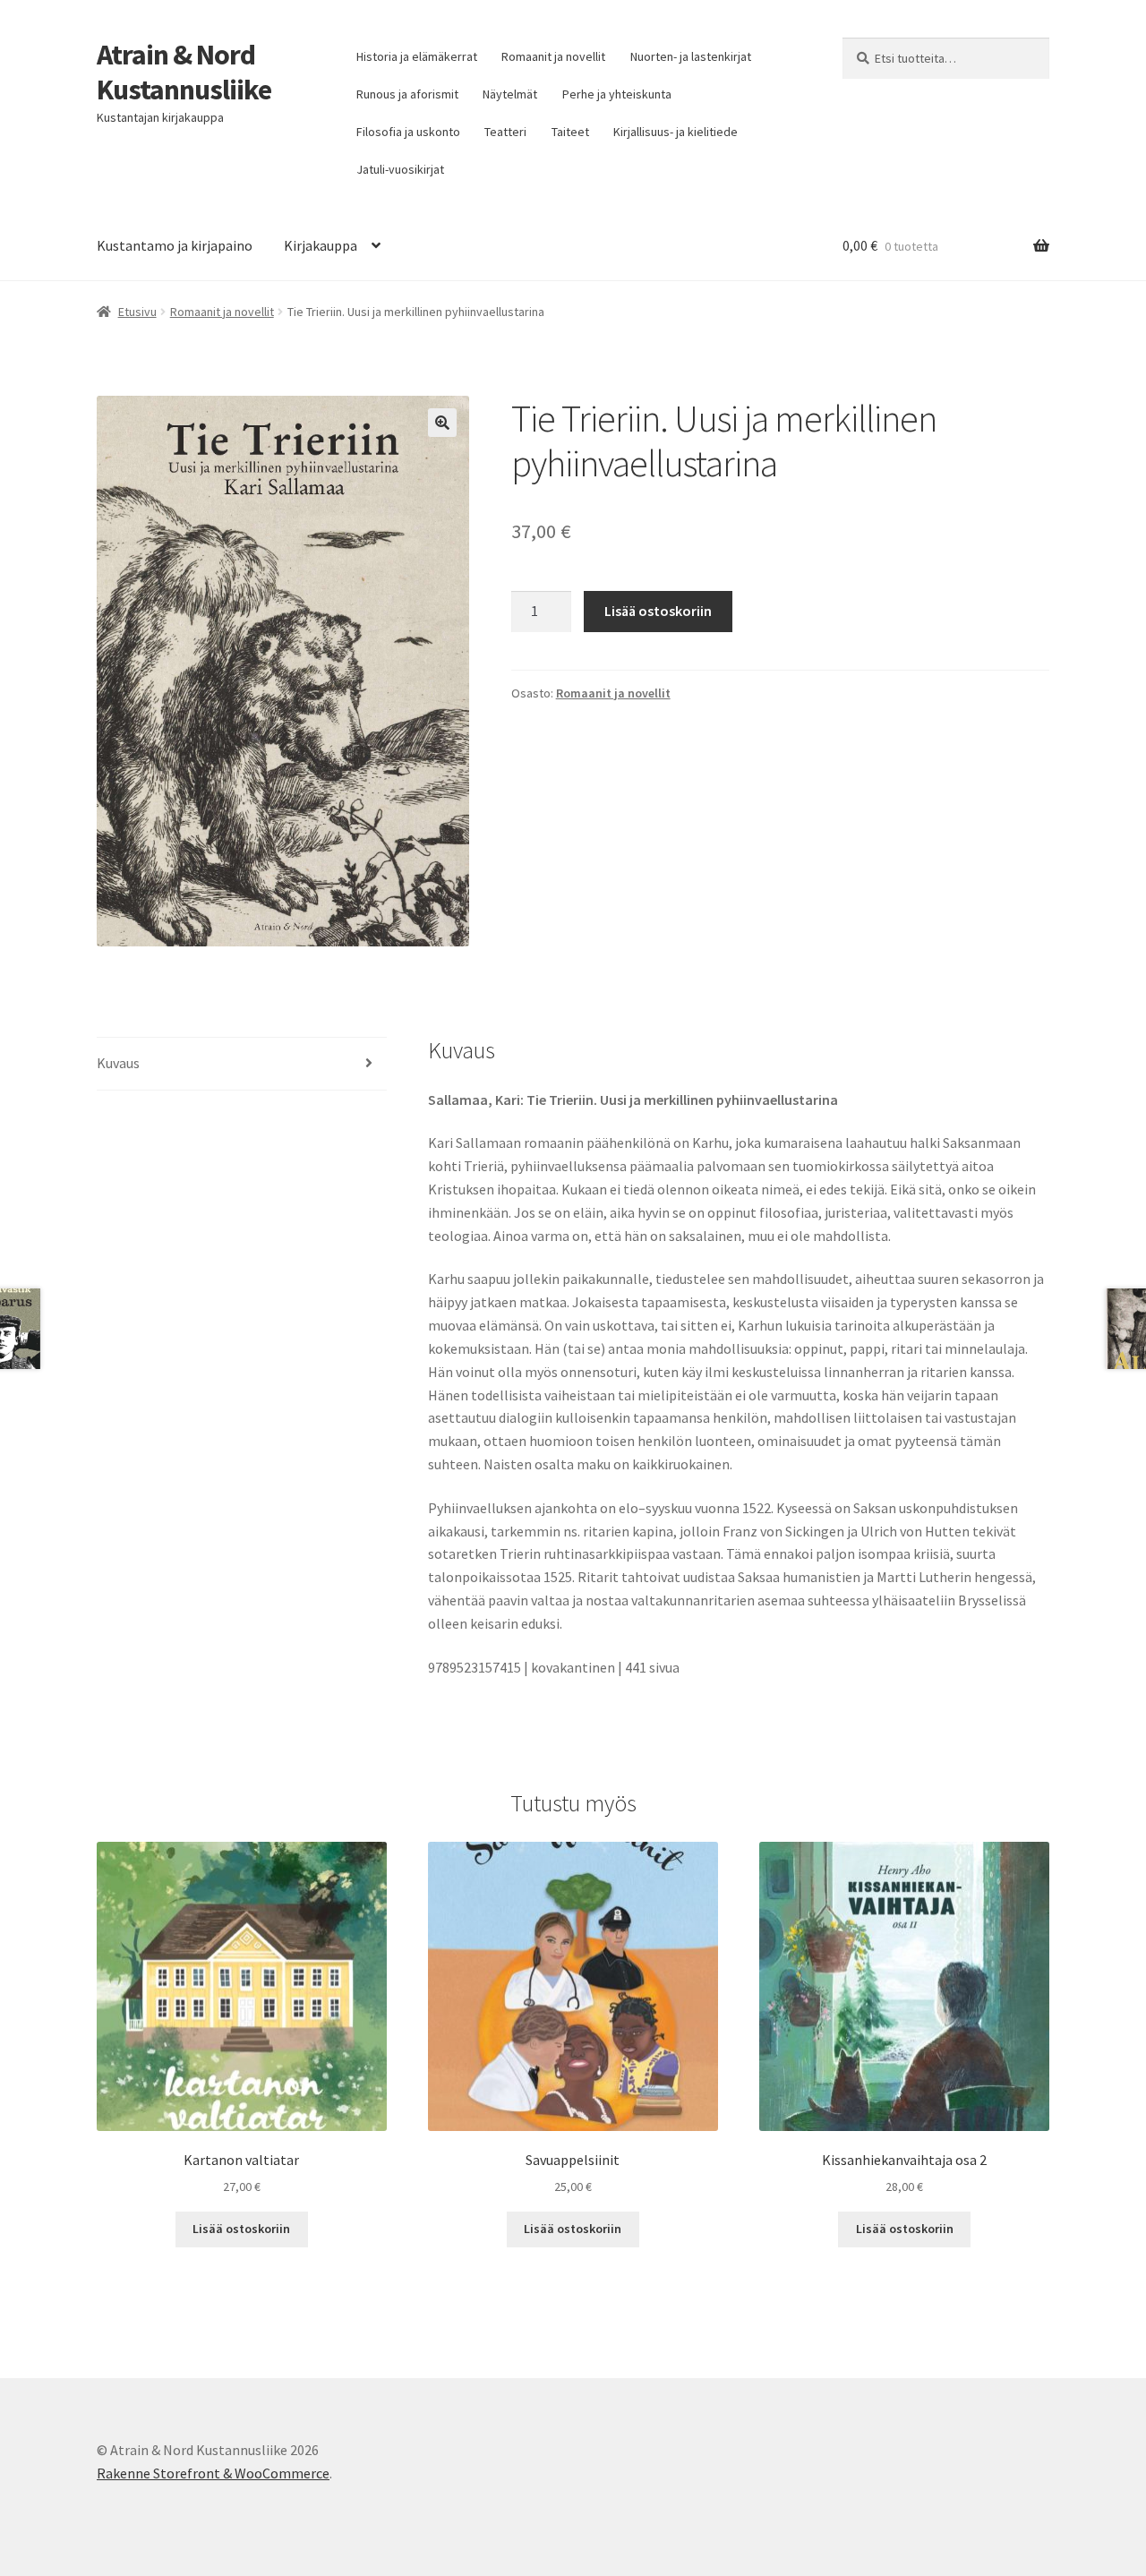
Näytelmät (510, 94)
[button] (442, 423)
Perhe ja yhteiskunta (617, 94)
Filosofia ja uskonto (408, 132)
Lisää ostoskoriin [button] (241, 2229)
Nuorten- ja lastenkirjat (691, 56)
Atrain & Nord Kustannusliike (184, 72)
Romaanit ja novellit (553, 56)
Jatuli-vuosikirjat (400, 169)
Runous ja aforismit (407, 94)
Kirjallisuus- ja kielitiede (676, 132)
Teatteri (505, 132)
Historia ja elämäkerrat (417, 56)
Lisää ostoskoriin (658, 611)
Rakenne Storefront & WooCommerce (213, 2473)
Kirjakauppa (321, 245)
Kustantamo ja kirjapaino (175, 245)
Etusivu (137, 312)
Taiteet (570, 132)
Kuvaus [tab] (118, 1063)
